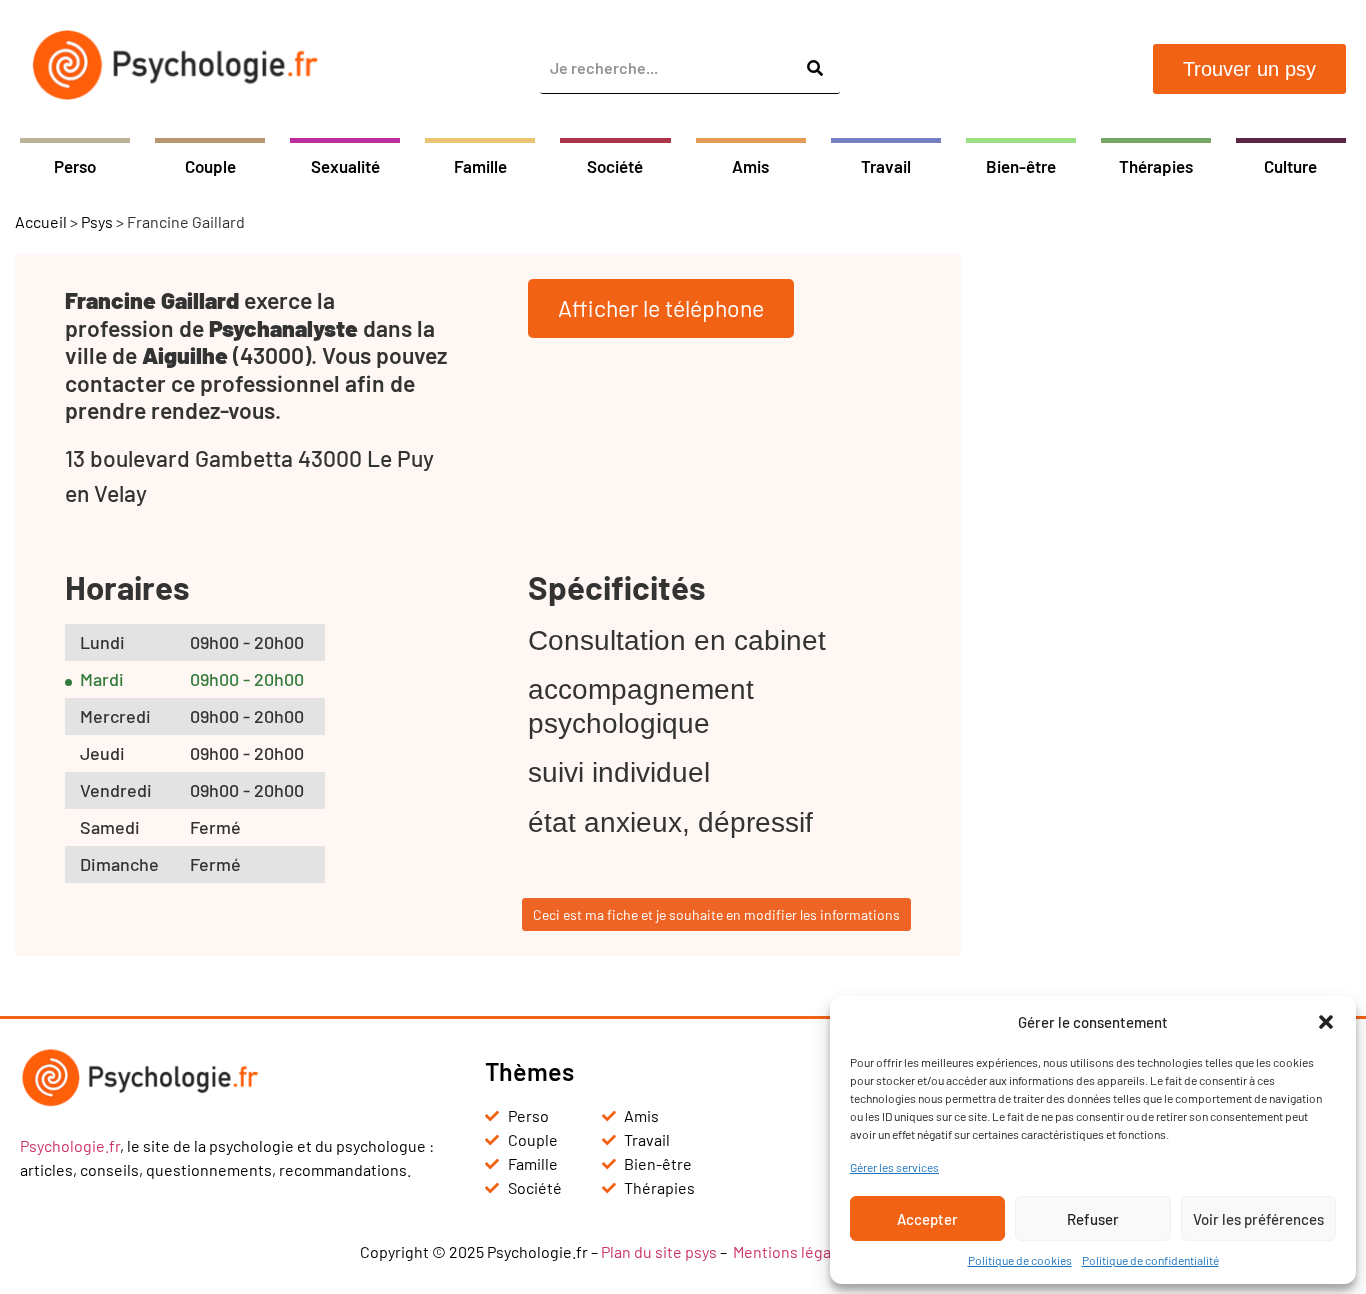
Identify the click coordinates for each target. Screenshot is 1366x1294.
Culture (1290, 166)
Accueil (41, 221)
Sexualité (345, 166)
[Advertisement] (1171, 554)
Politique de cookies (1020, 1260)
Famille (480, 166)
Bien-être (1021, 166)
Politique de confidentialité (1150, 1260)
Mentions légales (792, 1251)
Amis (750, 166)
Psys (97, 221)
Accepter (927, 1219)
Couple (210, 166)
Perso (75, 166)
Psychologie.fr (70, 1145)
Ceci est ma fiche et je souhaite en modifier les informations (716, 914)
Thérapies (1156, 166)
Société (615, 166)
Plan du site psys (659, 1251)
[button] (1326, 1022)
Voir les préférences (1258, 1219)
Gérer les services (894, 1167)
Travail (886, 166)
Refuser (1093, 1219)
